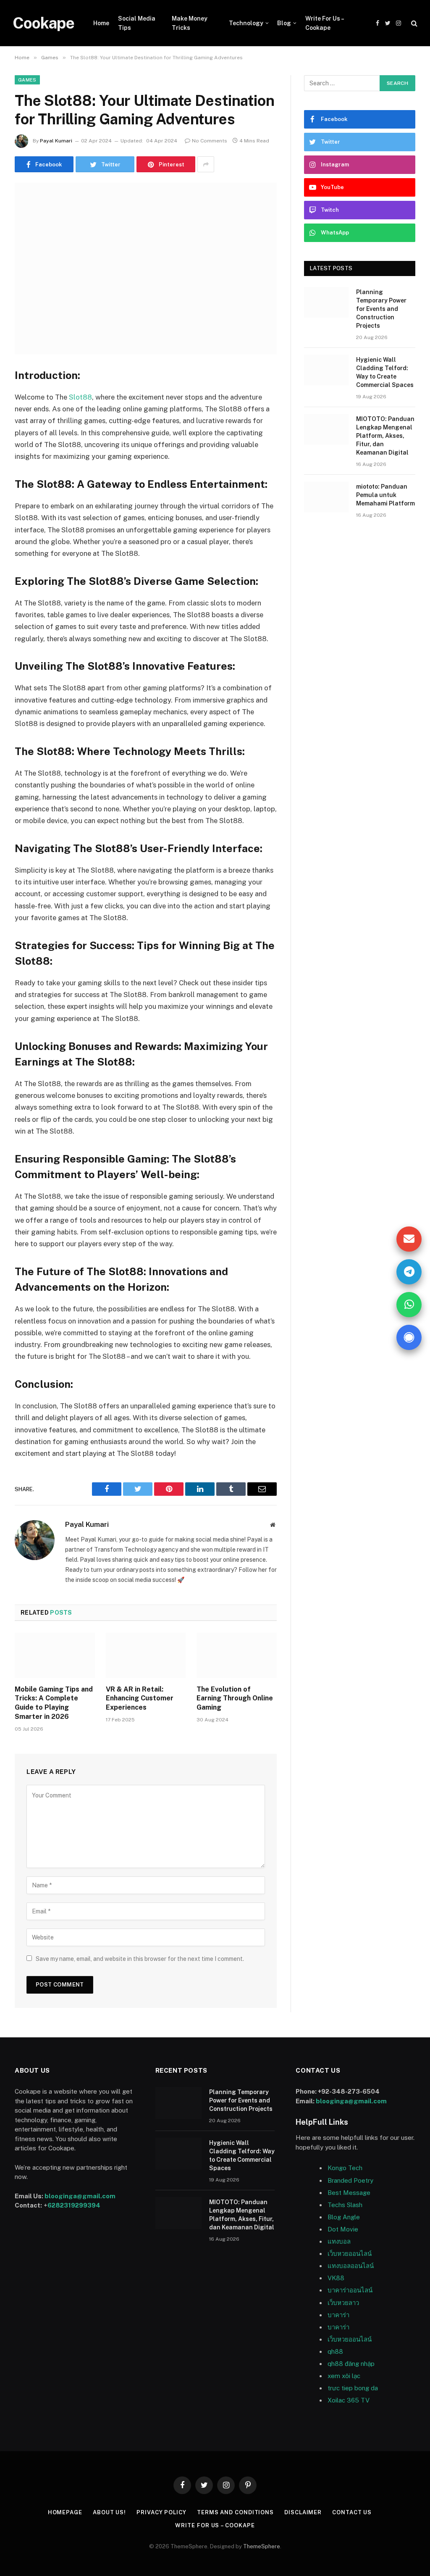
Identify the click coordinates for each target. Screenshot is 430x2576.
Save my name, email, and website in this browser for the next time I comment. (140, 1959)
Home (101, 23)
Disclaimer (303, 2512)
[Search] (413, 23)
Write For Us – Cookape (324, 23)
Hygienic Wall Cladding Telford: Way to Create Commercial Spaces (385, 372)
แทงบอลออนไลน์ (351, 2266)
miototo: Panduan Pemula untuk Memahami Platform (385, 495)
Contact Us (352, 2512)
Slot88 (80, 397)
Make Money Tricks (190, 23)
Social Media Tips (137, 23)
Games (27, 80)
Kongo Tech (345, 2168)
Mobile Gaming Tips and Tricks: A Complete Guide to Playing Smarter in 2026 (54, 1703)
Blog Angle (344, 2217)
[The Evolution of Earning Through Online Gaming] (237, 1655)
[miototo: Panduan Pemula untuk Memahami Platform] (326, 497)
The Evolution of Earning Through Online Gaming (235, 1698)
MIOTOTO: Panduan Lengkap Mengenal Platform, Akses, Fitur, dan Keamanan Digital (385, 436)
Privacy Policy (161, 2512)
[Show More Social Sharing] (206, 164)
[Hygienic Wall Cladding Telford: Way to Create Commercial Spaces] (326, 370)
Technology (246, 23)
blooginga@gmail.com (80, 2196)
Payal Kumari (56, 141)
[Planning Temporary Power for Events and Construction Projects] (326, 302)
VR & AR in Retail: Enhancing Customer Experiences (140, 1698)
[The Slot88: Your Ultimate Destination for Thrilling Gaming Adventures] (146, 268)
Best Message (349, 2193)
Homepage (65, 2512)
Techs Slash (345, 2205)
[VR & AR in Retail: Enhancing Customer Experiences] (146, 1655)
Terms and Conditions (235, 2512)
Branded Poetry (350, 2180)
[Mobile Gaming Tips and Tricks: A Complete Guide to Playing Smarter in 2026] (55, 1655)
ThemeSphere (262, 2546)
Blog (284, 23)
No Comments (210, 141)
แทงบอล (339, 2241)
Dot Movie (343, 2229)
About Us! (109, 2512)
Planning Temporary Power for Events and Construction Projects (381, 309)
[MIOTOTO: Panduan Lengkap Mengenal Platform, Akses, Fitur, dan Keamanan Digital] (326, 429)
